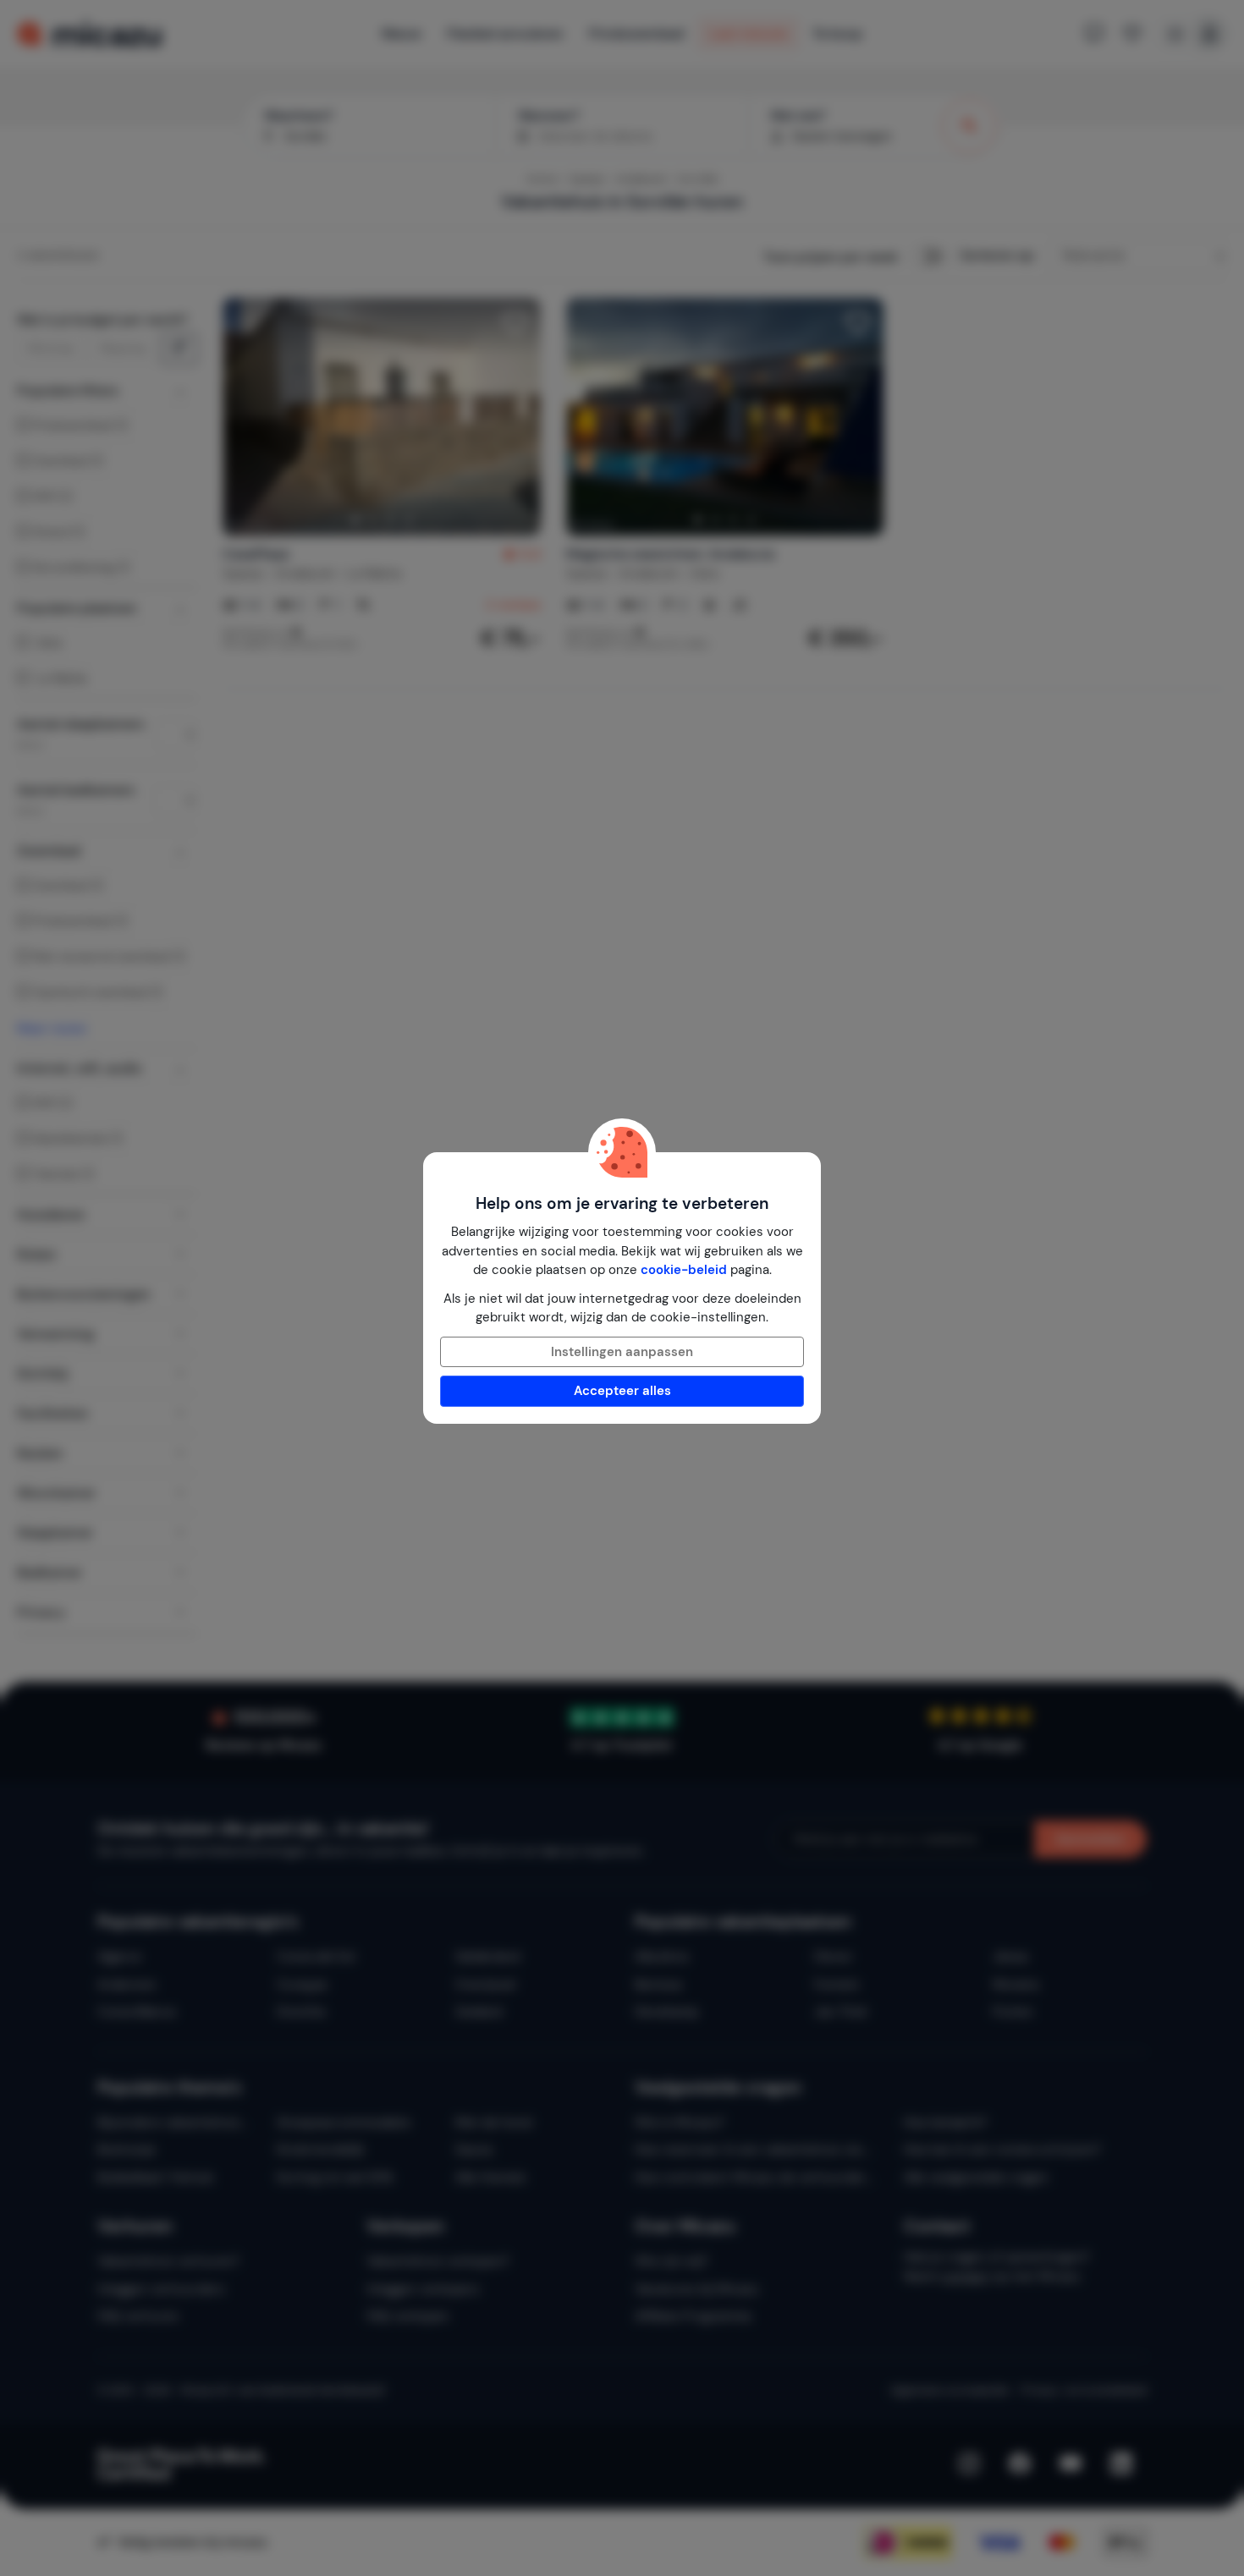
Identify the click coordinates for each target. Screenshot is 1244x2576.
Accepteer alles (622, 1391)
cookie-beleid (684, 1270)
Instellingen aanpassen (622, 1352)
